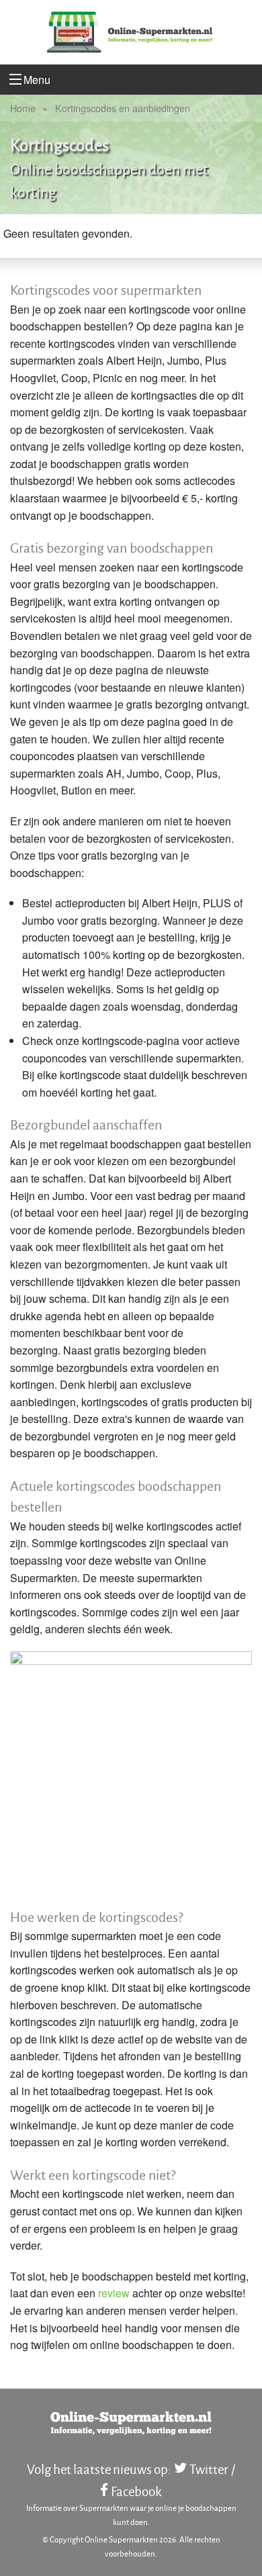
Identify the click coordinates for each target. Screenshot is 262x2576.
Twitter (209, 2469)
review (114, 2293)
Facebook (136, 2491)
